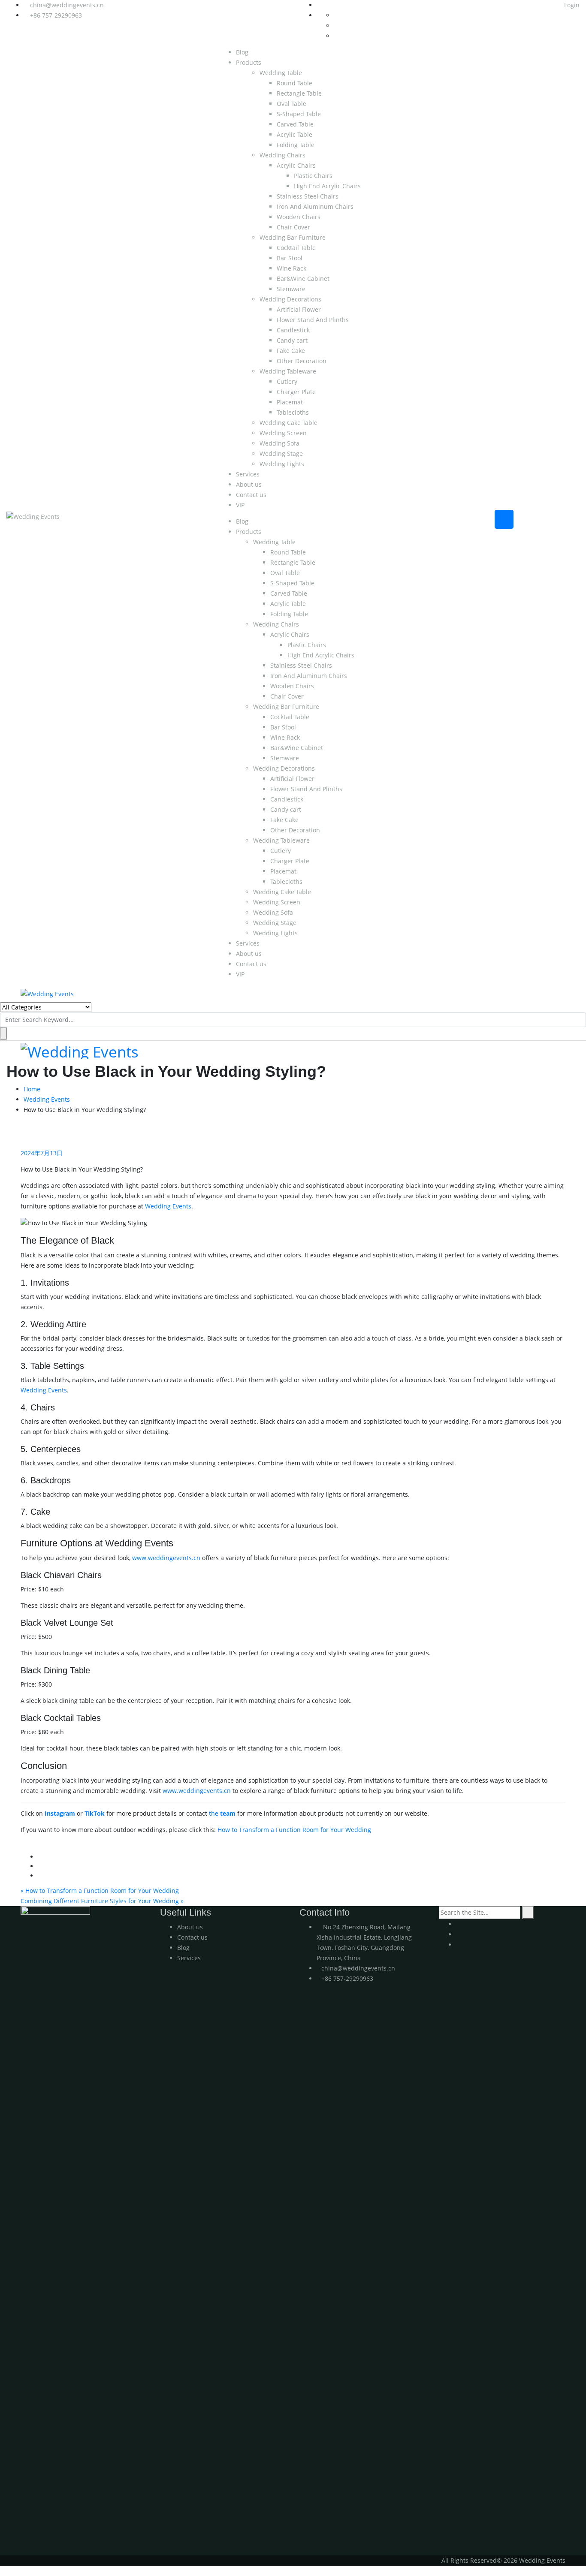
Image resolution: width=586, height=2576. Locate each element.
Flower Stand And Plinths (313, 320)
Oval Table (291, 104)
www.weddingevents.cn (166, 1558)
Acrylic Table (295, 134)
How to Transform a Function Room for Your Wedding (294, 1830)
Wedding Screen (283, 433)
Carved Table (295, 124)
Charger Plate (296, 392)
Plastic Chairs (313, 176)
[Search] (528, 1913)
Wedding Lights (282, 464)
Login (571, 5)
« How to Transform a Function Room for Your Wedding (100, 1891)
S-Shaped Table (299, 114)
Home (32, 1089)
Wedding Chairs (282, 155)
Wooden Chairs (299, 217)
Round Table (295, 83)
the (222, 1813)
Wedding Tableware (288, 371)
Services (248, 474)
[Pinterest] (458, 1945)
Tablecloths (293, 412)
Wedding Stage (281, 453)
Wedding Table (281, 73)
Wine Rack (291, 268)
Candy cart (292, 340)
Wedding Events (47, 1099)
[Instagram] (458, 1934)
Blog (242, 52)
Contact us (251, 495)
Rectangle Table (299, 93)
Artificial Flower (299, 309)
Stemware (291, 289)
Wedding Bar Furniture (293, 237)
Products (249, 62)
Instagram (60, 1813)
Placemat (290, 402)
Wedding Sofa (279, 443)
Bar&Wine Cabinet (303, 279)
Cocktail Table (296, 248)
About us (249, 484)
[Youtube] (458, 1924)
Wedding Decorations (290, 299)
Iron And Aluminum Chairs (315, 206)
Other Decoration (302, 361)
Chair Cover (293, 227)
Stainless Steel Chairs (308, 196)
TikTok (95, 1813)
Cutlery (287, 381)
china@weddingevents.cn (67, 5)
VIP (240, 505)
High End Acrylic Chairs (327, 186)
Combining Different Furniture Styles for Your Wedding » (102, 1901)
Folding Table (296, 145)
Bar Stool (290, 258)
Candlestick (293, 330)
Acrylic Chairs (296, 165)
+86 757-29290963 (56, 15)
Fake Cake (291, 351)
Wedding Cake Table (288, 423)
